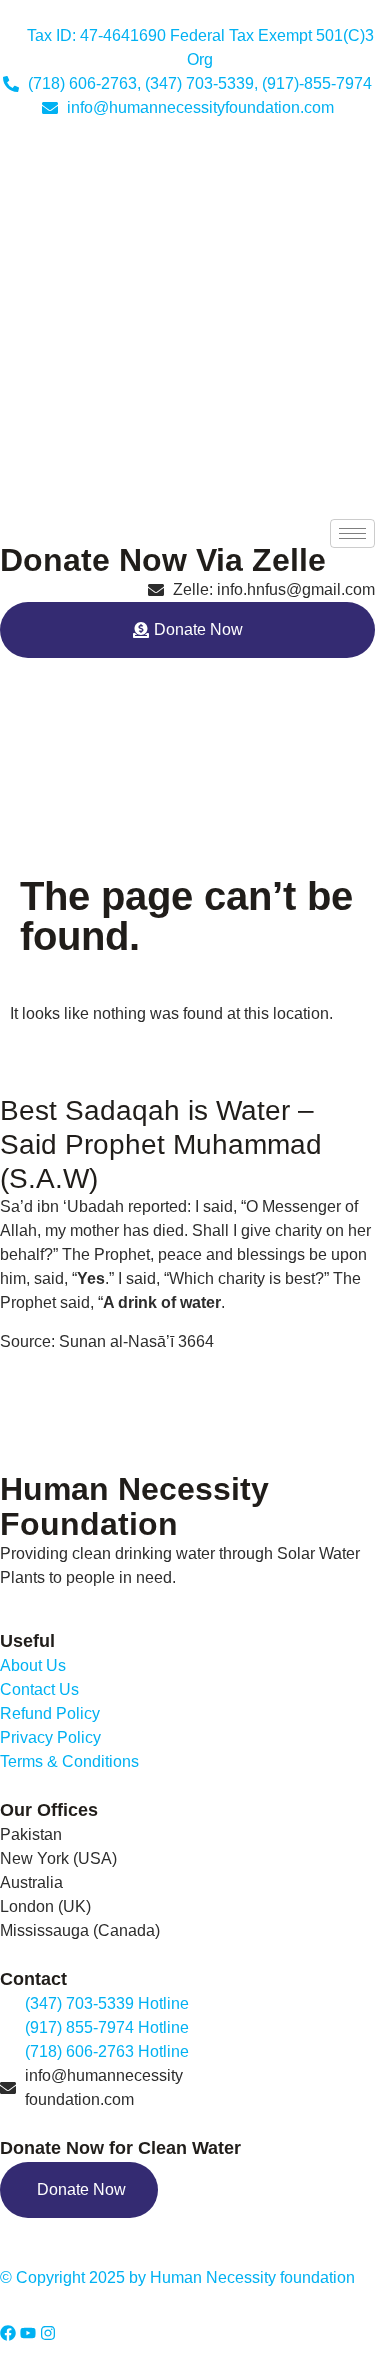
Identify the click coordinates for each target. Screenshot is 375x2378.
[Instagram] (48, 2333)
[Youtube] (28, 2333)
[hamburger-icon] (352, 533)
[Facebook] (8, 2333)
